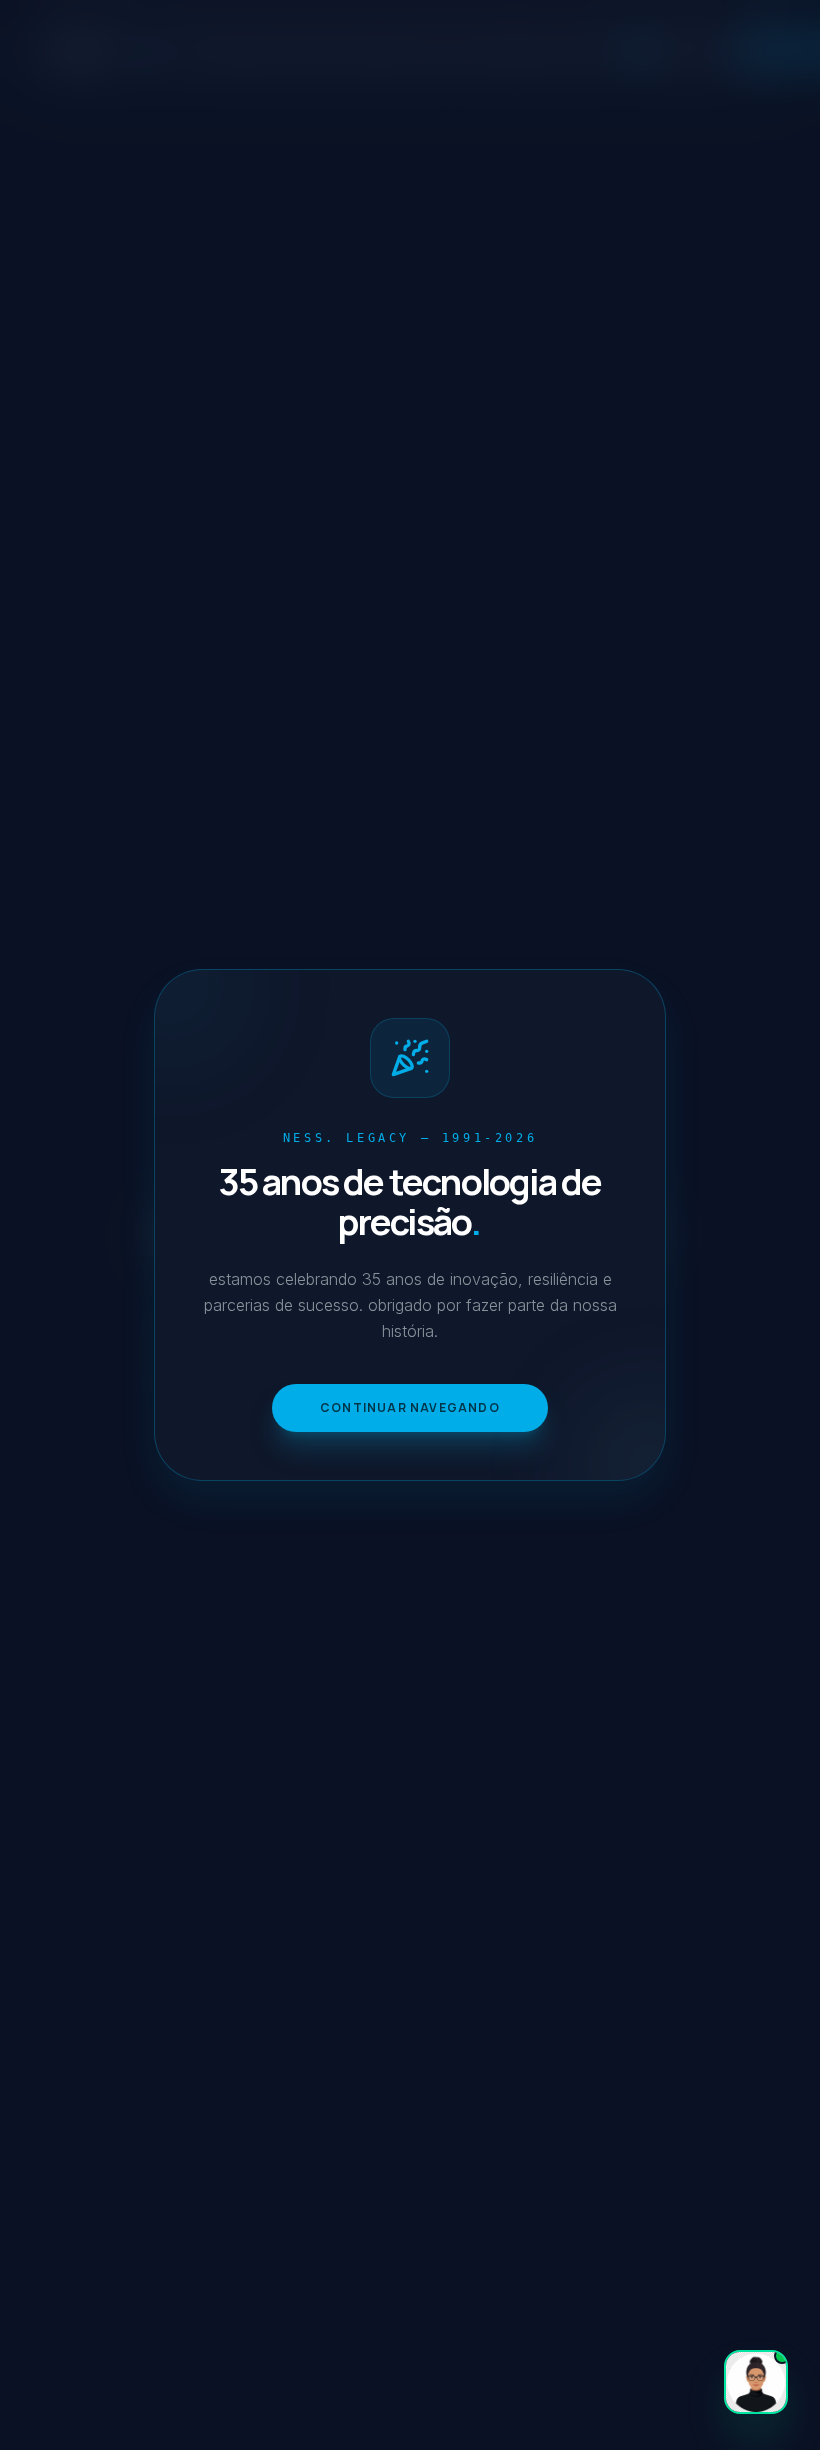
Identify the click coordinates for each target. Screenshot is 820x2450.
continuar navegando (410, 1407)
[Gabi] (756, 2382)
